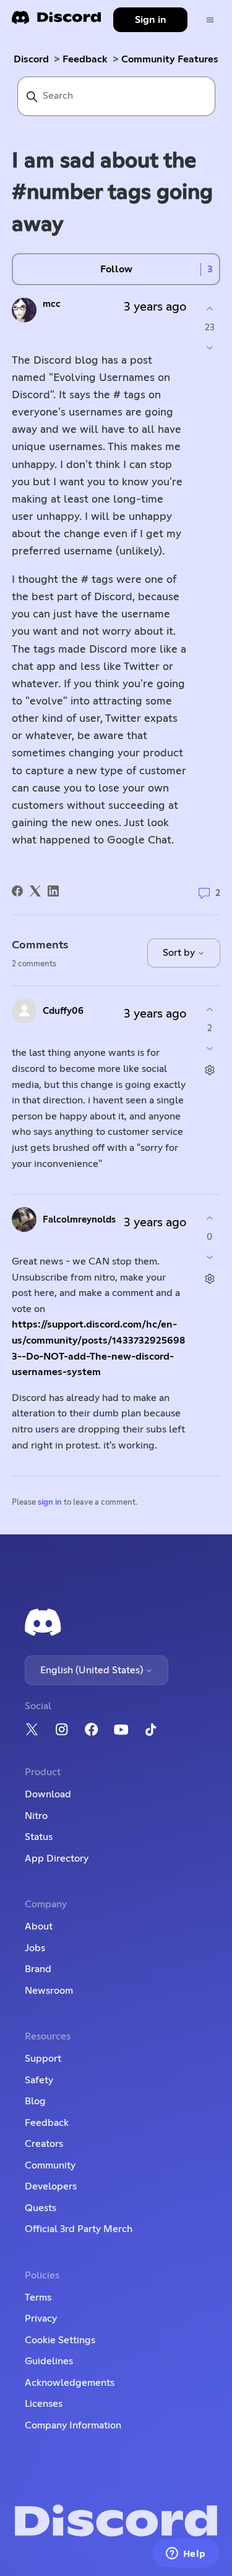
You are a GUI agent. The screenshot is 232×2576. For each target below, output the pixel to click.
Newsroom (49, 1991)
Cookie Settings (60, 2340)
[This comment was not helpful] (209, 1049)
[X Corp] (35, 891)
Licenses (44, 2404)
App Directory (57, 1859)
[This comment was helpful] (209, 1009)
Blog (35, 2101)
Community (50, 2165)
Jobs (35, 1948)
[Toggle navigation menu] (210, 20)
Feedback (85, 59)
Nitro (36, 1816)
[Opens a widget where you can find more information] (186, 2554)
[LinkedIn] (53, 891)
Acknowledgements (70, 2383)
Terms (38, 2298)
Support (43, 2059)
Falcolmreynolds (79, 1220)
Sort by (180, 953)
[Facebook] (17, 891)
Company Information (73, 2425)
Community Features (170, 59)
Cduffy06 (63, 1011)
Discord (31, 59)
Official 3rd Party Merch (79, 2229)
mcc (52, 304)
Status (39, 1837)
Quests (41, 2208)
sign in (50, 1503)
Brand (38, 1969)
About (39, 1926)
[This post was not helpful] (209, 348)
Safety (39, 2080)
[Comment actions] (209, 1070)
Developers (51, 2186)
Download (48, 1794)
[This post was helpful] (209, 308)
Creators (44, 2144)
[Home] (56, 21)
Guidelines (49, 2361)
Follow (116, 269)
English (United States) (93, 1670)
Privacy (41, 2319)
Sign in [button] (151, 20)
